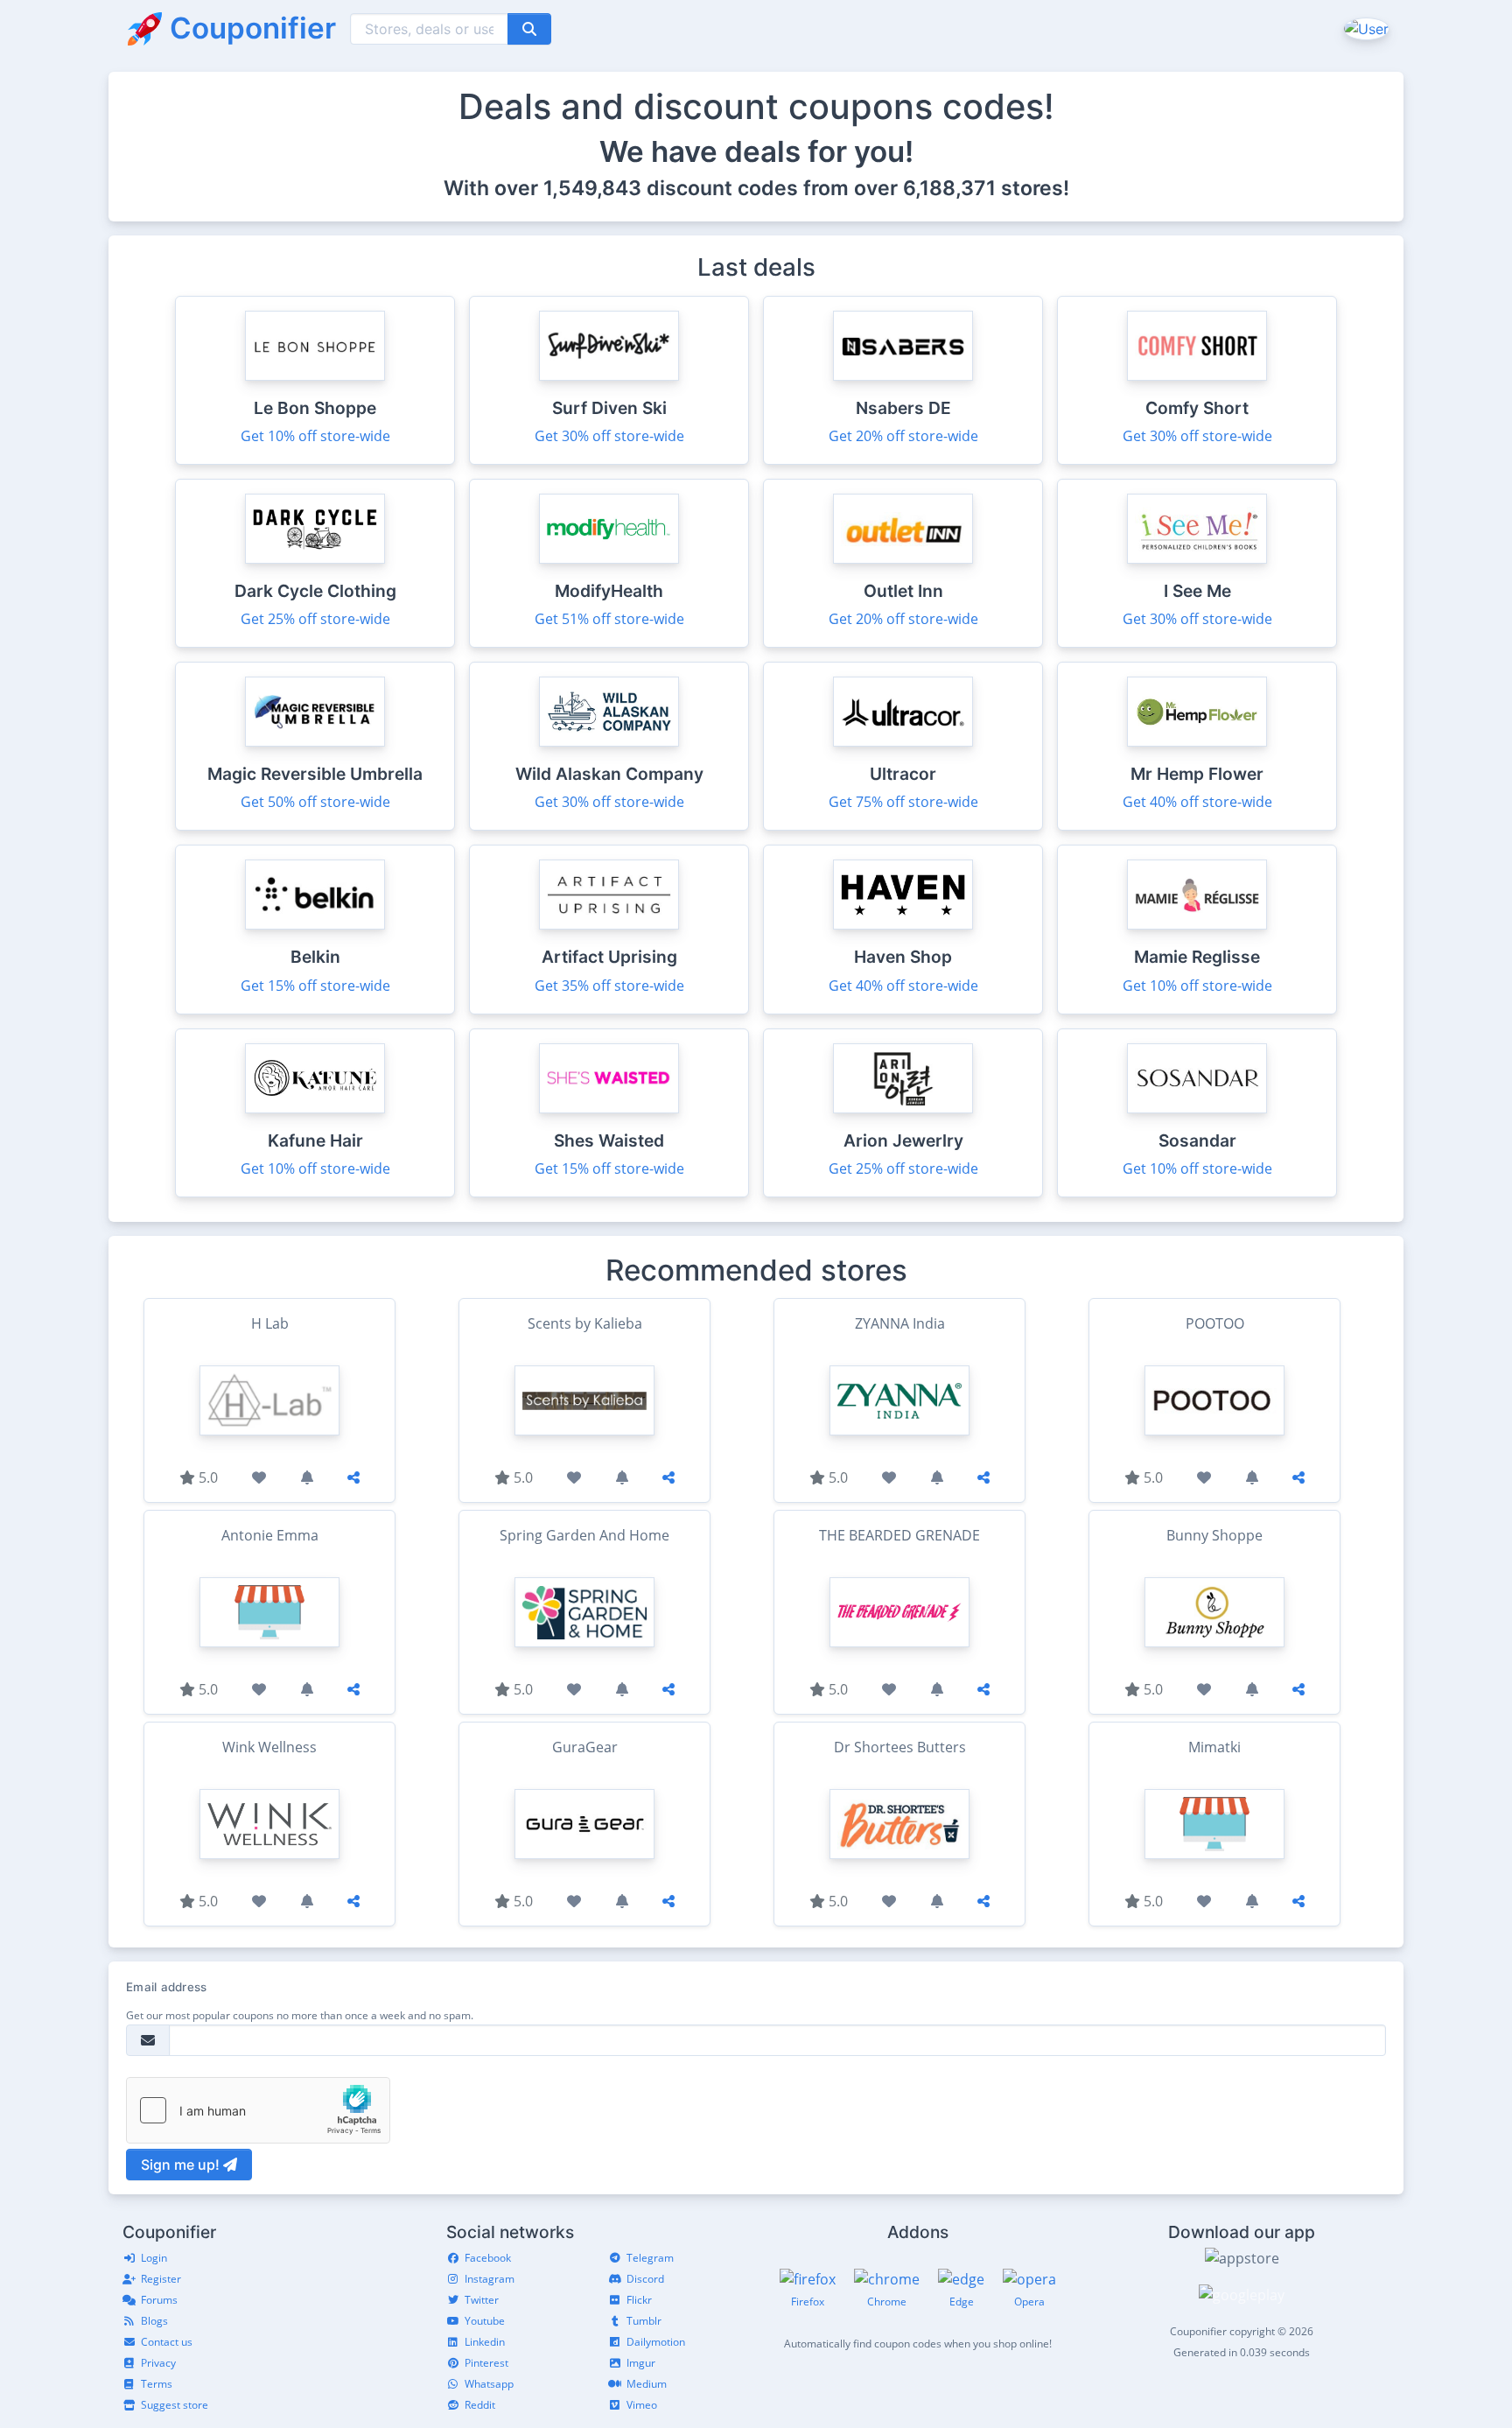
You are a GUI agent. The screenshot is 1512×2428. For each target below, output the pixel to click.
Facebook (488, 2258)
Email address (166, 1987)
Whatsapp (489, 2384)
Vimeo (642, 2405)
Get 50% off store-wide (315, 802)
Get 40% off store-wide (1197, 802)
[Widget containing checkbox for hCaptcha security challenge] (258, 2110)
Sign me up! (182, 2165)
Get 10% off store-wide (315, 436)
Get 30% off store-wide (609, 436)
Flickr (639, 2300)
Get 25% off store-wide (315, 619)
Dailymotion (656, 2342)
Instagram (490, 2279)
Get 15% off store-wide (315, 986)
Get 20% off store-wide (903, 436)
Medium (647, 2384)
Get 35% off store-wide (609, 986)
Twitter (482, 2300)
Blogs (154, 2321)
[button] (1365, 28)
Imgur (641, 2363)
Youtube (485, 2321)
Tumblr (644, 2321)
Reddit (480, 2405)
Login (154, 2258)
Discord (645, 2279)
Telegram (650, 2258)
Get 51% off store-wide (609, 619)
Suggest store (175, 2405)
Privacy (158, 2363)
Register (161, 2279)
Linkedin (485, 2342)
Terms (157, 2384)
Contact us (167, 2342)
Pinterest (486, 2363)
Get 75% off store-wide (903, 802)
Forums (159, 2300)
